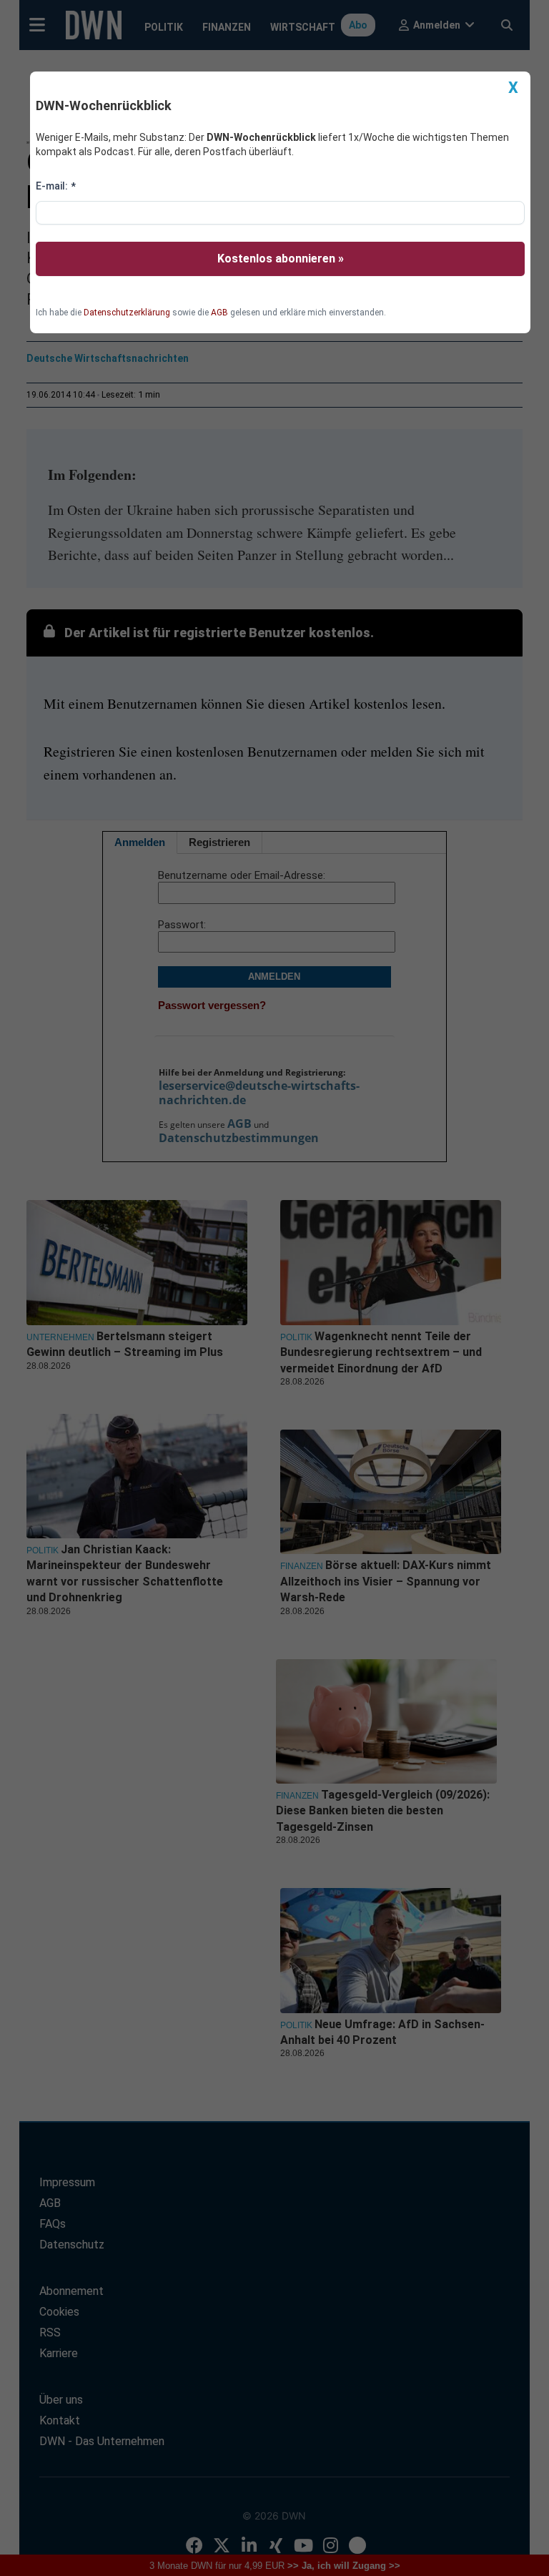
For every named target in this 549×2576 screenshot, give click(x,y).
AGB (219, 313)
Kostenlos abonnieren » (281, 259)
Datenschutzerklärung (127, 313)
